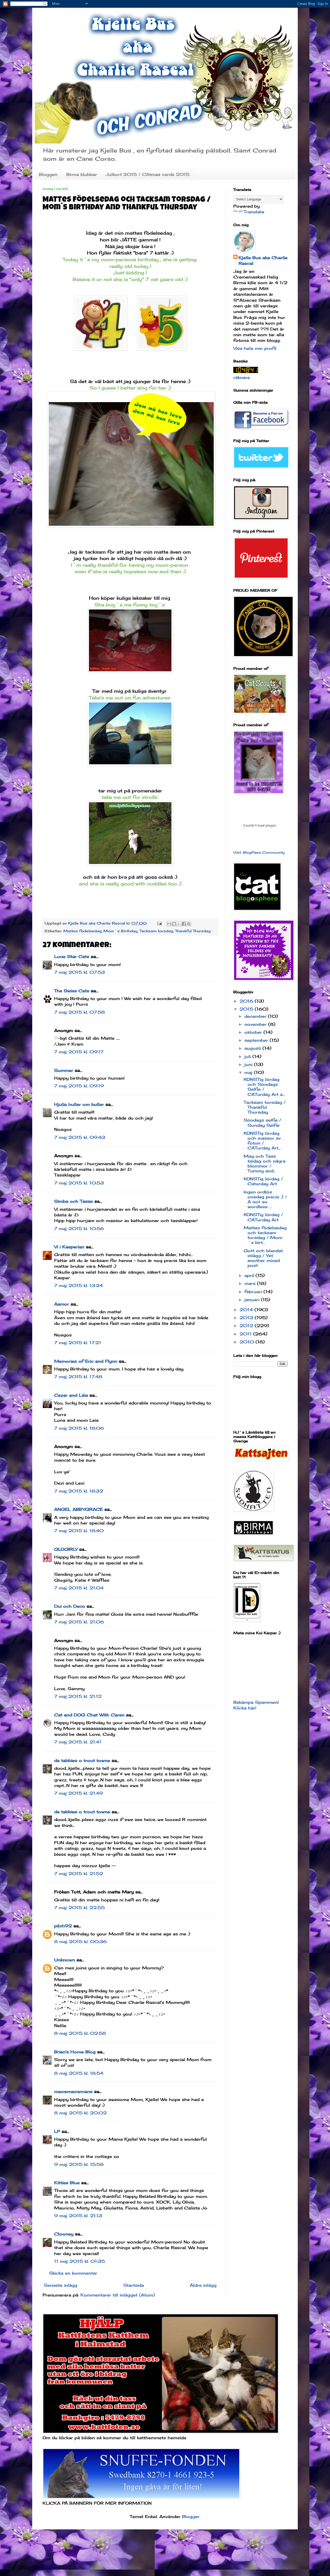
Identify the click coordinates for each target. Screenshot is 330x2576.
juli (248, 1056)
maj (249, 1072)
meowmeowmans (73, 2091)
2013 (247, 1318)
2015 (247, 1009)
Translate (254, 212)
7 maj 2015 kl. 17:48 (78, 1377)
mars (251, 1283)
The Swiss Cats (72, 991)
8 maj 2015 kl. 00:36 (80, 1942)
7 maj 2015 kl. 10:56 (79, 1228)
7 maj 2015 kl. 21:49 (79, 1793)
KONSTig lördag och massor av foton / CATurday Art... (262, 1141)
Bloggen (48, 174)
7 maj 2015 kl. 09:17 (79, 1052)
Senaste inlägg (61, 2285)
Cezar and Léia (71, 1395)
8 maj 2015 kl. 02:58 (80, 2033)
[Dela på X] (179, 924)
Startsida (134, 2285)
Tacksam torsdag (156, 931)
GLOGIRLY (66, 1549)
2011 (246, 1334)
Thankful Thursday (193, 931)
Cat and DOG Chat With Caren (89, 1715)
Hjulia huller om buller (79, 1104)
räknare (242, 377)
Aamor (62, 1304)
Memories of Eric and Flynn (86, 1361)
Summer (64, 1070)
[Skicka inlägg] (159, 923)
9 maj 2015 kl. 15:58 (79, 2164)
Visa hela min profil (255, 348)
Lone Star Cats (72, 956)
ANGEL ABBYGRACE (79, 1509)
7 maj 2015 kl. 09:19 (79, 1086)
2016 (247, 1001)
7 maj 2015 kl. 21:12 (78, 1696)
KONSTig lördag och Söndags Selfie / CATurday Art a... (264, 1087)
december (256, 1016)
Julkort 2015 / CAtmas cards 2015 (148, 174)
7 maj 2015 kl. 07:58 (80, 1012)
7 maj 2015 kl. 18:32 (79, 1491)
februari (254, 1292)
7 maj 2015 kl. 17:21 (78, 1343)
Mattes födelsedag (82, 931)
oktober (254, 1032)
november (256, 1024)
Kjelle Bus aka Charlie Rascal (263, 260)
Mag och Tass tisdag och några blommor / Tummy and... (265, 1164)
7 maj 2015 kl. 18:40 (79, 1531)
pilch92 (63, 1926)
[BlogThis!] (174, 924)
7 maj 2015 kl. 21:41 (78, 1742)
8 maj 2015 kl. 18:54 (79, 2073)
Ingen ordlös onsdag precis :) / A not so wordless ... (265, 1199)
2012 (247, 1326)
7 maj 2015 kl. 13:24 (79, 1285)
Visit (259, 852)
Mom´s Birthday (120, 931)
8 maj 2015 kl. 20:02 (80, 2113)
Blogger (191, 2516)
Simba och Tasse (73, 1201)
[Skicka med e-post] (169, 924)
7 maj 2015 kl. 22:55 (79, 1908)
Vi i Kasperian (69, 1247)
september (257, 1040)
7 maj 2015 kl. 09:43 (80, 1137)
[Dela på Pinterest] (189, 924)
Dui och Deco (70, 1606)
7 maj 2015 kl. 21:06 (79, 1622)
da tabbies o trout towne (82, 1760)
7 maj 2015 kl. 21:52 (79, 1874)
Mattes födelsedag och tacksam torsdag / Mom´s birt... (265, 1235)
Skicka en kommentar (73, 2273)
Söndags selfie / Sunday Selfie (262, 1122)
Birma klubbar (82, 174)
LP (57, 2131)
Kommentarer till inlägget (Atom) (118, 2295)
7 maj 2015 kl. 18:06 (79, 1428)
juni (249, 1064)
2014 (247, 1310)
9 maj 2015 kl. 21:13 (78, 2216)
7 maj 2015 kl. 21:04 (79, 1588)
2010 (247, 1342)
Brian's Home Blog (75, 2052)
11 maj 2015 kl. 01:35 (80, 2261)
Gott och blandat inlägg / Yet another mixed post (263, 1258)
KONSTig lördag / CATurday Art (263, 1217)
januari (253, 1300)
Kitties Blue (67, 2183)
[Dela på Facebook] (184, 924)
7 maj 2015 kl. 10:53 (79, 1183)
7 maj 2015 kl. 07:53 (80, 972)
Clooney (64, 2234)
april (250, 1275)
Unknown (65, 1960)
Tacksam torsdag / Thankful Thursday (265, 1107)
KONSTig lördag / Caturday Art (263, 1181)
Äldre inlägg (203, 2285)
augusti (253, 1048)
